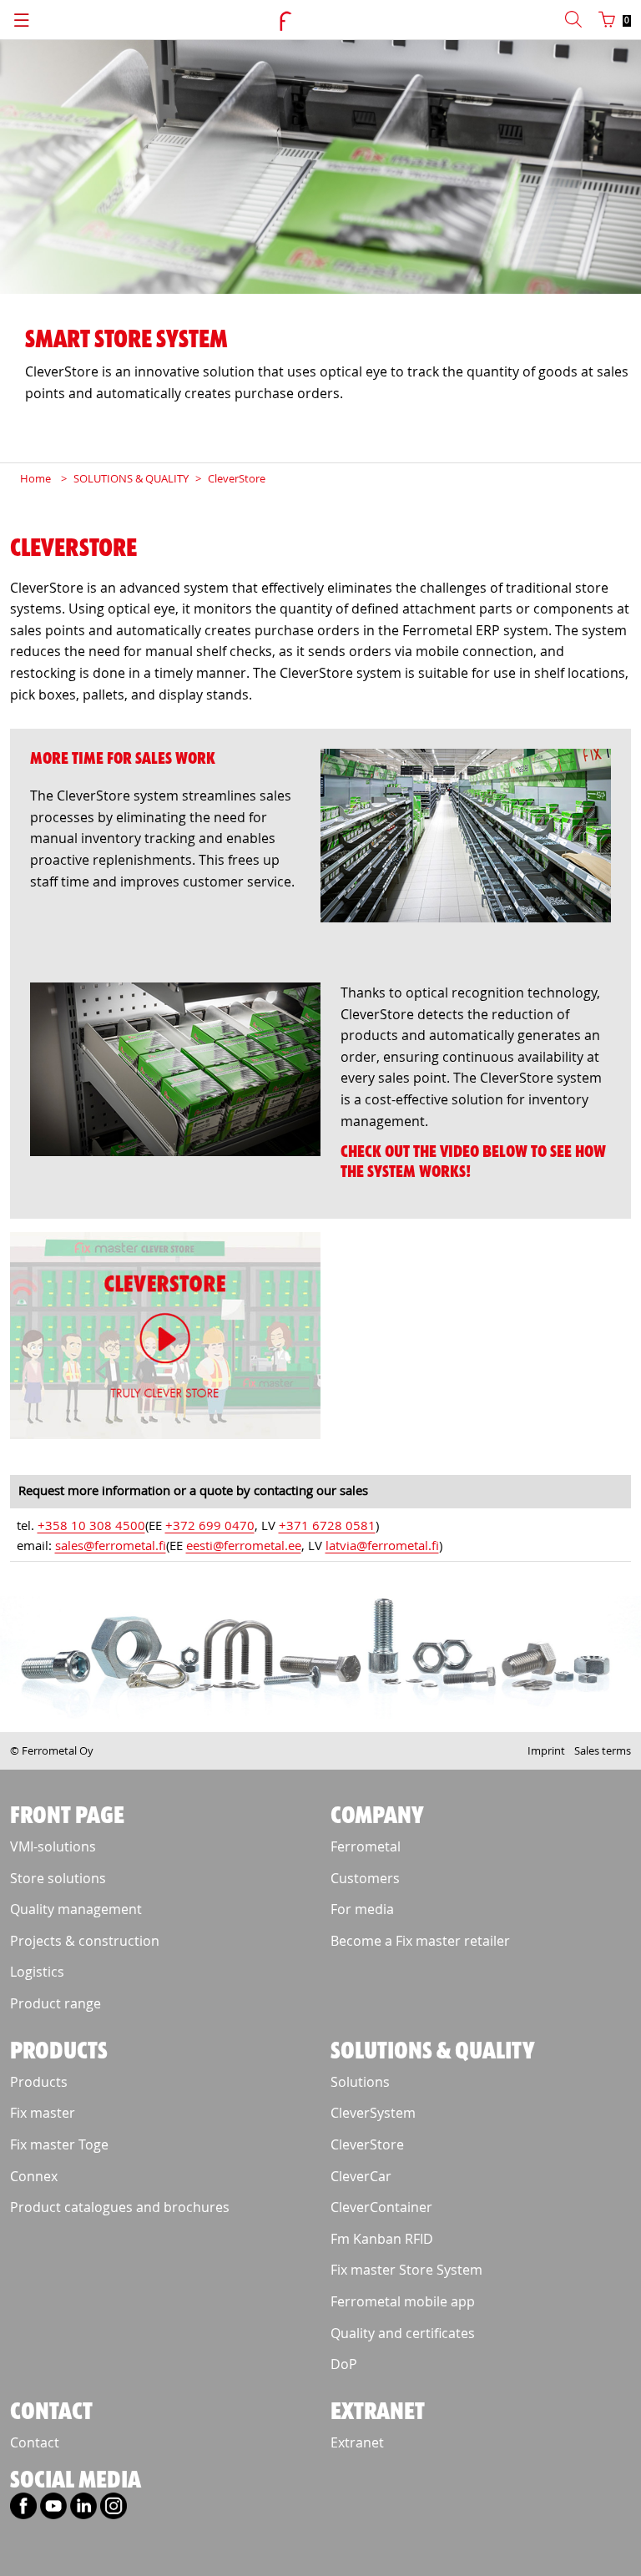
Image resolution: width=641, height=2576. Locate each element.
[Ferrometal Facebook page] (23, 2512)
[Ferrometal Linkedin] (83, 2512)
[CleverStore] (165, 1339)
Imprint (546, 1750)
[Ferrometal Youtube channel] (53, 2512)
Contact (35, 2442)
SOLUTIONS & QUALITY (131, 478)
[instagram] (114, 2512)
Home (35, 478)
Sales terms (603, 1750)
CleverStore (237, 478)
